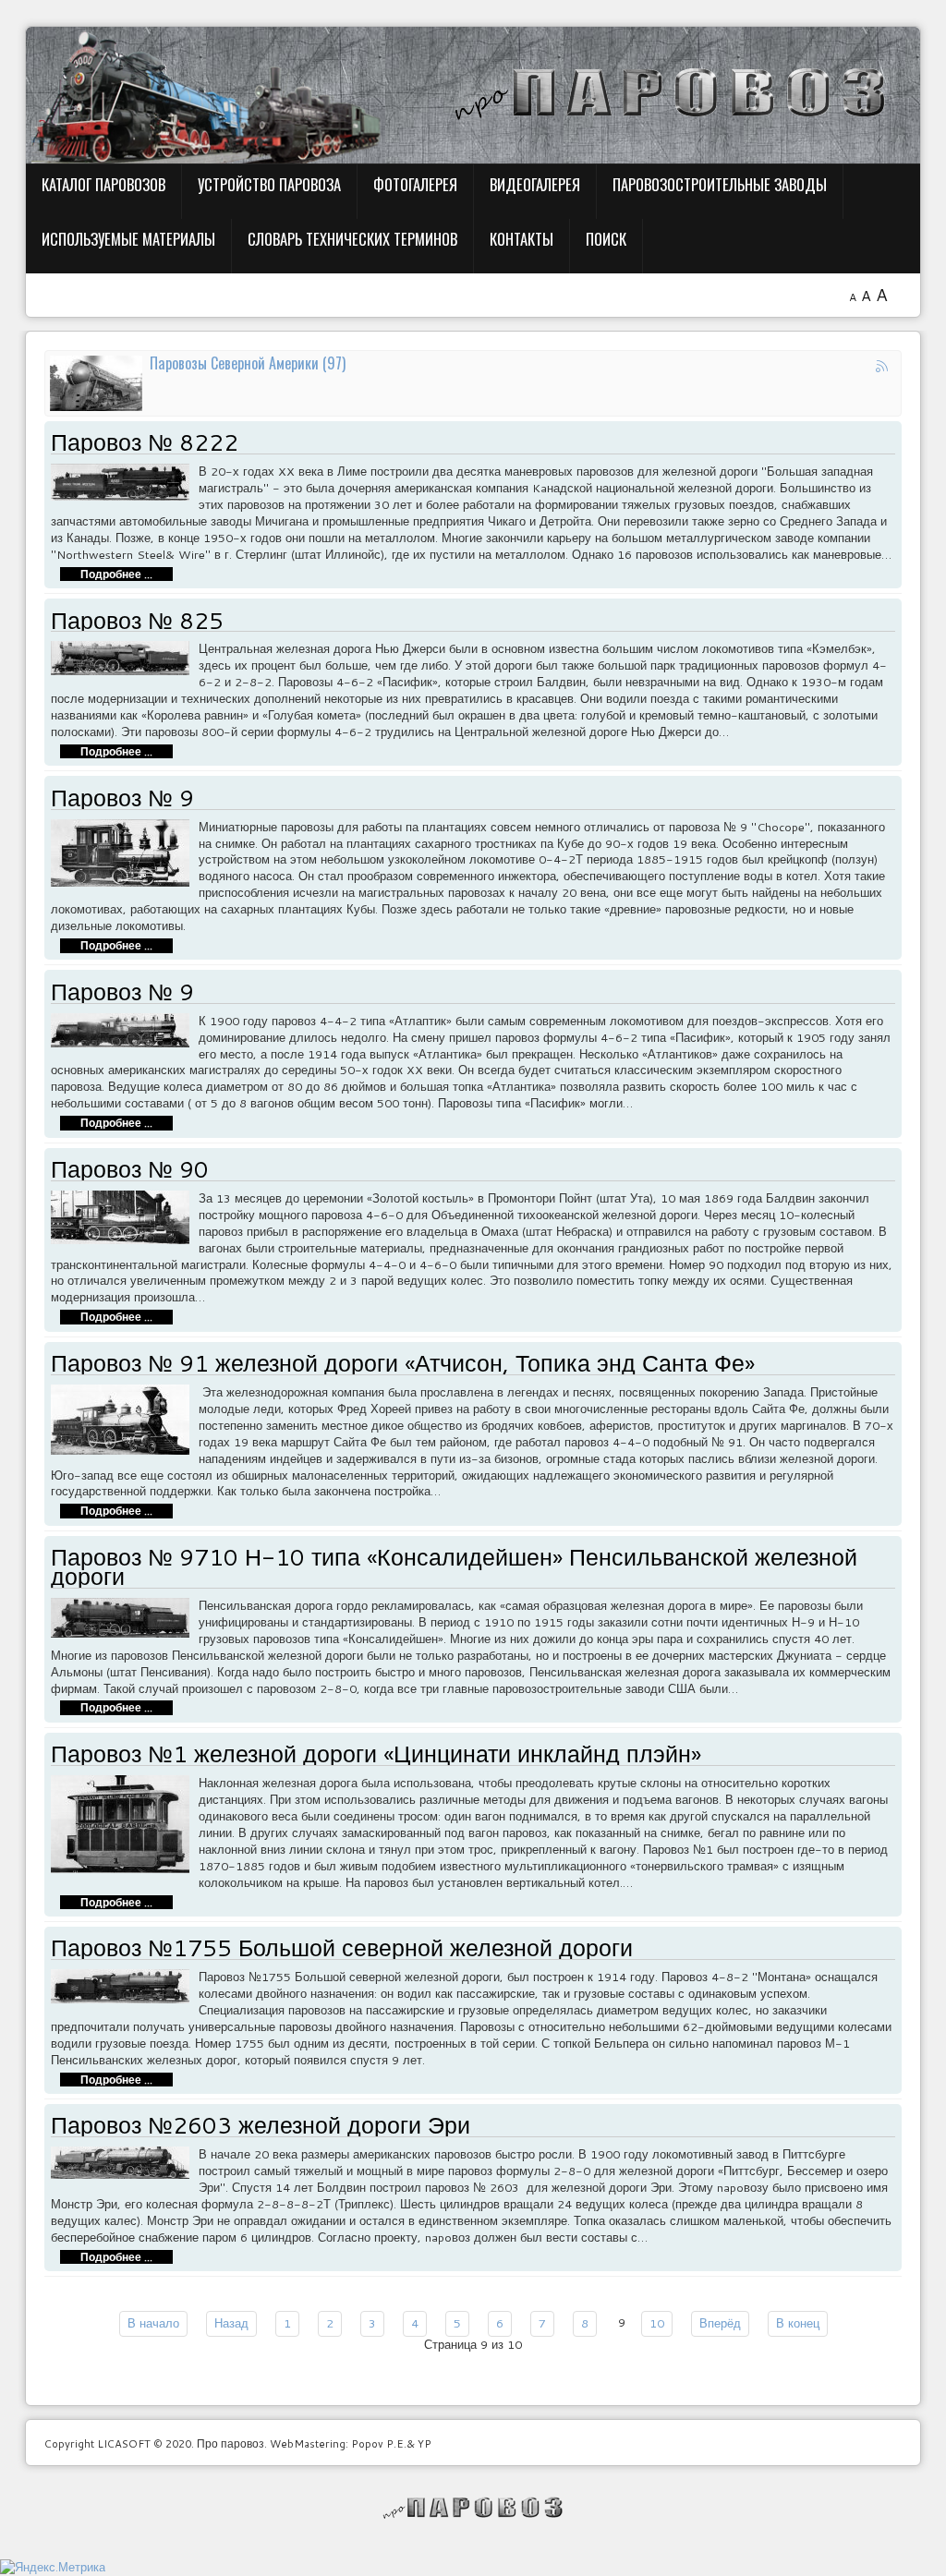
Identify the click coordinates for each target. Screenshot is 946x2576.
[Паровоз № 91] (125, 1418)
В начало (153, 2323)
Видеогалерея (535, 184)
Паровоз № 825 (137, 620)
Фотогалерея (415, 184)
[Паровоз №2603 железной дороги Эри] (125, 2161)
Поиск (606, 239)
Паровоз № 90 (130, 1169)
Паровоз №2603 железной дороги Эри (261, 2125)
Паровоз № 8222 (145, 442)
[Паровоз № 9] (125, 851)
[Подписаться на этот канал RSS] (883, 369)
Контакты (522, 239)
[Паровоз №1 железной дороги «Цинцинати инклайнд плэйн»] (125, 1822)
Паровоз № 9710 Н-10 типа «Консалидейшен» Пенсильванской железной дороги (454, 1566)
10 (657, 2323)
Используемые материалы (128, 239)
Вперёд (720, 2323)
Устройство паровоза (269, 184)
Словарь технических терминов (352, 239)
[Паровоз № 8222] (125, 480)
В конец (798, 2323)
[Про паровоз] (473, 2508)
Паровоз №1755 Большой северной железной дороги (342, 1947)
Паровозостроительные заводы (720, 184)
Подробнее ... (116, 574)
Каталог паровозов (103, 184)
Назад (231, 2323)
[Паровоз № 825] (125, 657)
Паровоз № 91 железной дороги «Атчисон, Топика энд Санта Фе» (403, 1363)
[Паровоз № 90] (125, 1215)
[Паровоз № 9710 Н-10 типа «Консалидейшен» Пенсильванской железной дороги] (125, 1615)
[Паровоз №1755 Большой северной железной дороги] (125, 1985)
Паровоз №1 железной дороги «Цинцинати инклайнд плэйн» (376, 1754)
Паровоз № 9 (122, 798)
